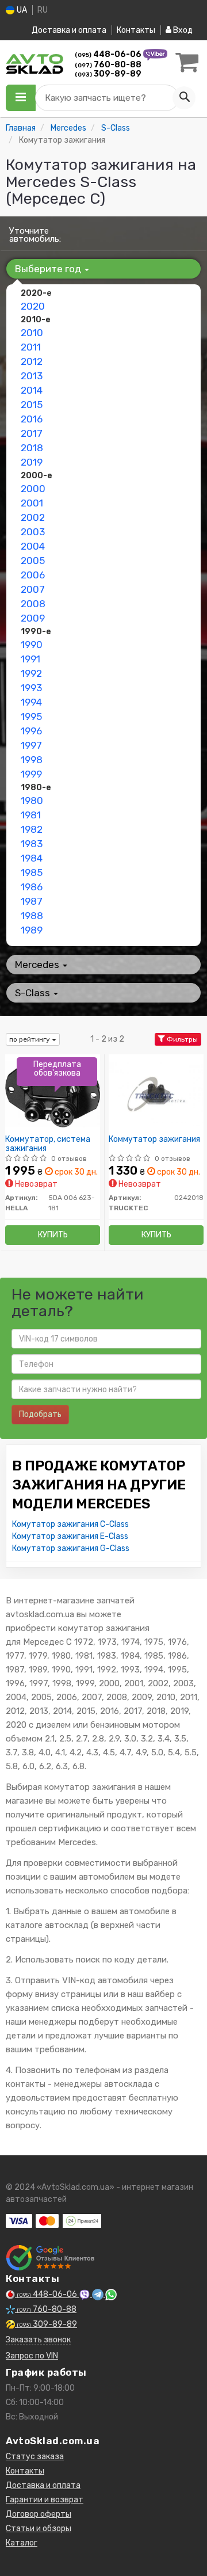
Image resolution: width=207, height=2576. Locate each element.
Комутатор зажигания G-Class (71, 1548)
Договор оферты (39, 2514)
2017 (32, 433)
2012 (32, 361)
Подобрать (40, 1414)
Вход (182, 30)
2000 (33, 489)
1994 (31, 702)
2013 (32, 376)
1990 (32, 645)
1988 (32, 916)
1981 (31, 815)
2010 (32, 333)
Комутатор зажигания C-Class (70, 1524)
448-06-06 (109, 54)
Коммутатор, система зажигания (48, 1144)
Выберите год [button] (49, 269)
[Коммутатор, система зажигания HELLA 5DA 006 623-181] (53, 1093)
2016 (32, 419)
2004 (33, 546)
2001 (32, 503)
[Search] (184, 98)
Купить (53, 1235)
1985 (32, 872)
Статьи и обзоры (39, 2529)
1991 (30, 659)
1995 (31, 717)
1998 (32, 760)
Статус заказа (35, 2457)
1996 (31, 731)
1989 (32, 930)
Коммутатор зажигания (154, 1140)
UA (21, 10)
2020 (33, 306)
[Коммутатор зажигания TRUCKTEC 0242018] (156, 1093)
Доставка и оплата (69, 30)
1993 (31, 688)
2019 (32, 462)
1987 (32, 901)
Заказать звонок (38, 2340)
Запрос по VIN (32, 2356)
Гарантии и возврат (45, 2500)
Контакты (136, 30)
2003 (33, 532)
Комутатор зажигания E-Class (70, 1536)
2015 (32, 405)
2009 (33, 618)
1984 (32, 858)
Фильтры (181, 1039)
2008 (33, 604)
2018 (32, 448)
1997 (31, 745)
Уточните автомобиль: (35, 235)
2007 (33, 589)
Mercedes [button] (38, 965)
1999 (31, 774)
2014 (32, 390)
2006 (33, 575)
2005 (33, 561)
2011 (31, 347)
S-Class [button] (34, 993)
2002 (33, 517)
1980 (32, 801)
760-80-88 (108, 65)
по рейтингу (30, 1039)
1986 (32, 887)
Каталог (22, 2543)
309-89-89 (108, 74)
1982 (32, 829)
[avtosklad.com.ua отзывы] (50, 2258)
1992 (31, 673)
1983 (32, 844)
